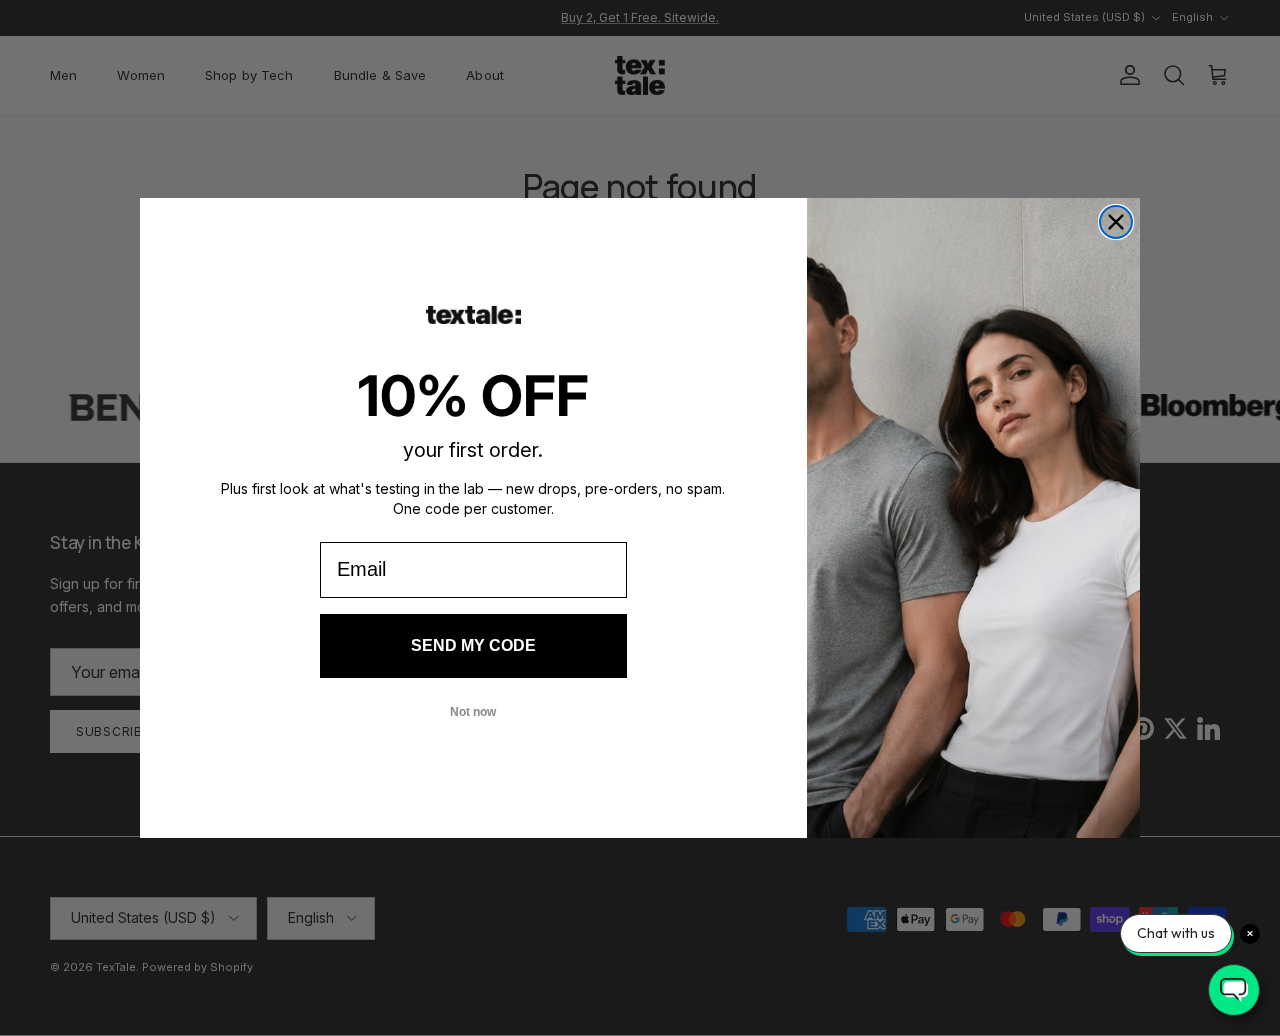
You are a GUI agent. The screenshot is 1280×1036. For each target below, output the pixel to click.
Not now (473, 712)
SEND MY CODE (473, 645)
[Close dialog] (1116, 222)
